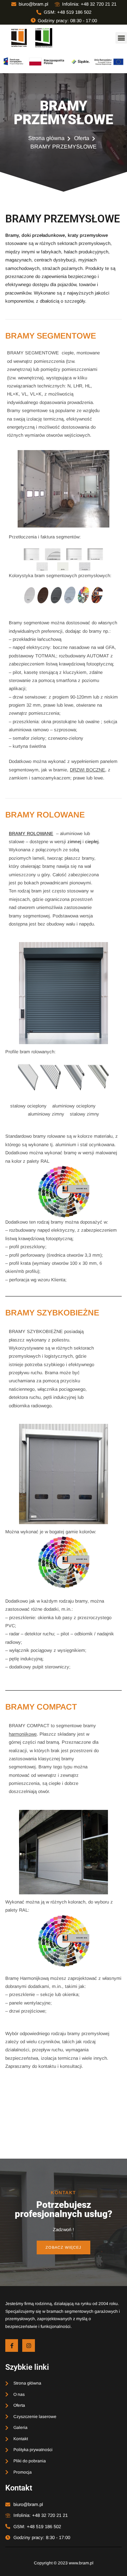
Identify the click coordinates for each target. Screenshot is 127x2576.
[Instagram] (29, 2345)
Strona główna (46, 138)
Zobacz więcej (64, 2247)
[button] (121, 38)
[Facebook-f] (12, 2345)
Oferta (82, 138)
